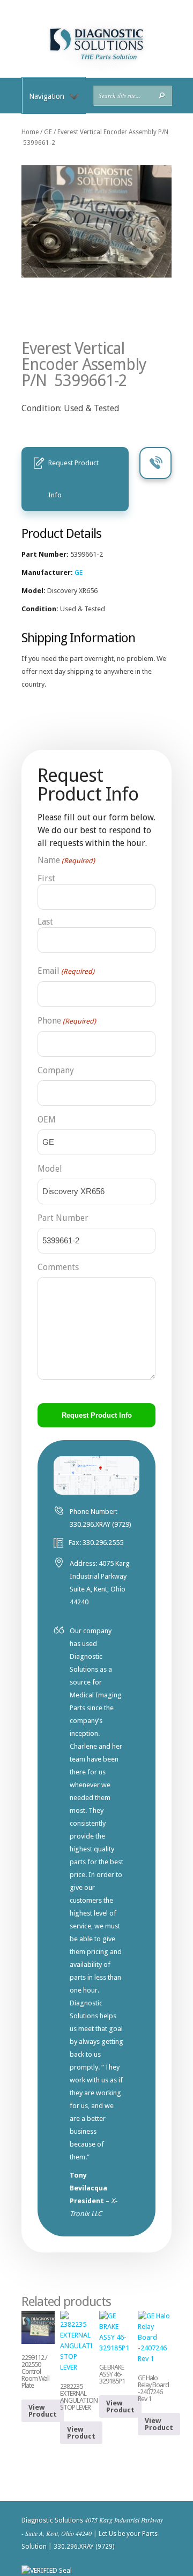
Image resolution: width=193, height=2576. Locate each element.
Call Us (155, 463)
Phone (67, 1021)
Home (30, 132)
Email (66, 971)
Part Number (63, 1218)
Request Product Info (73, 479)
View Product (43, 2411)
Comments (58, 1267)
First (46, 878)
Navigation (47, 96)
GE (48, 132)
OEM (47, 1120)
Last (45, 922)
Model (50, 1169)
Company (56, 1070)
